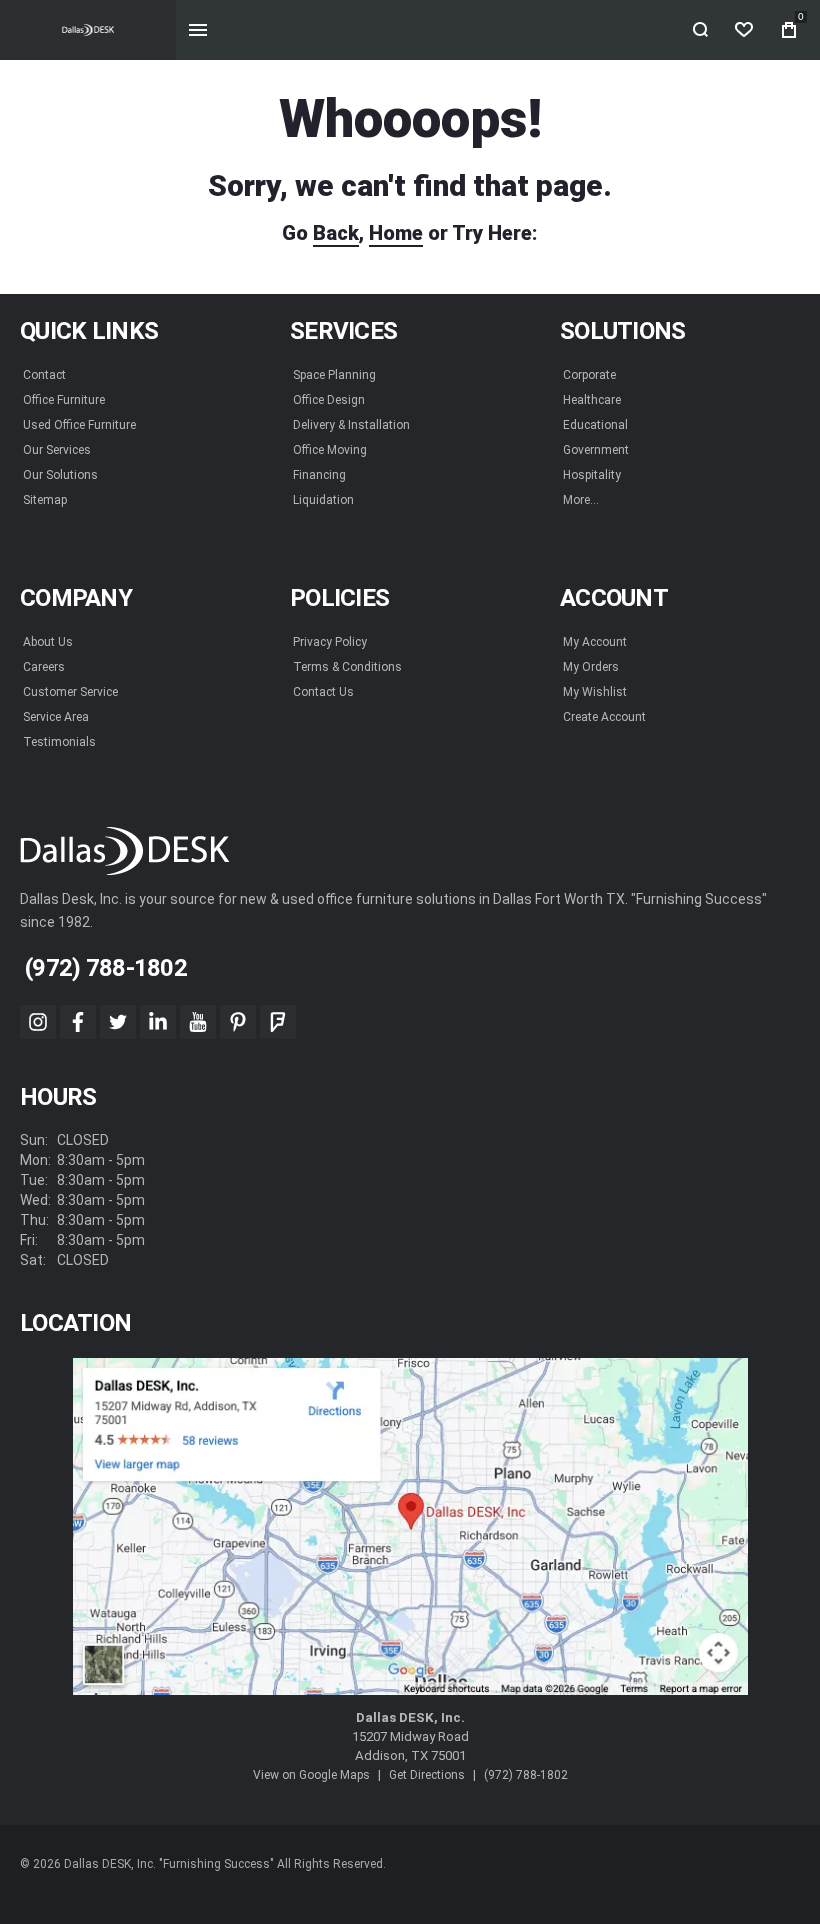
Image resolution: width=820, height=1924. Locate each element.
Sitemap (45, 500)
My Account (595, 642)
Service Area (56, 717)
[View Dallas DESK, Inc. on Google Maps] (410, 1527)
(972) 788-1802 (526, 1775)
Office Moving (330, 450)
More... (581, 500)
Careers (44, 667)
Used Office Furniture (79, 425)
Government (596, 450)
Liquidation (323, 500)
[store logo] (88, 30)
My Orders (591, 667)
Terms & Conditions (347, 667)
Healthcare (592, 400)
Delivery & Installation (351, 425)
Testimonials (59, 742)
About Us (48, 642)
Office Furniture (64, 400)
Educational (595, 425)
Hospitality (592, 475)
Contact (44, 375)
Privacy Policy (330, 642)
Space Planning (334, 375)
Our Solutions (60, 475)
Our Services (57, 450)
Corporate (589, 375)
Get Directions (427, 1775)
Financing (319, 475)
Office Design (329, 400)
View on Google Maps (311, 1775)
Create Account (604, 717)
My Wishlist (595, 692)
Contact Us (323, 692)
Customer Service (70, 692)
